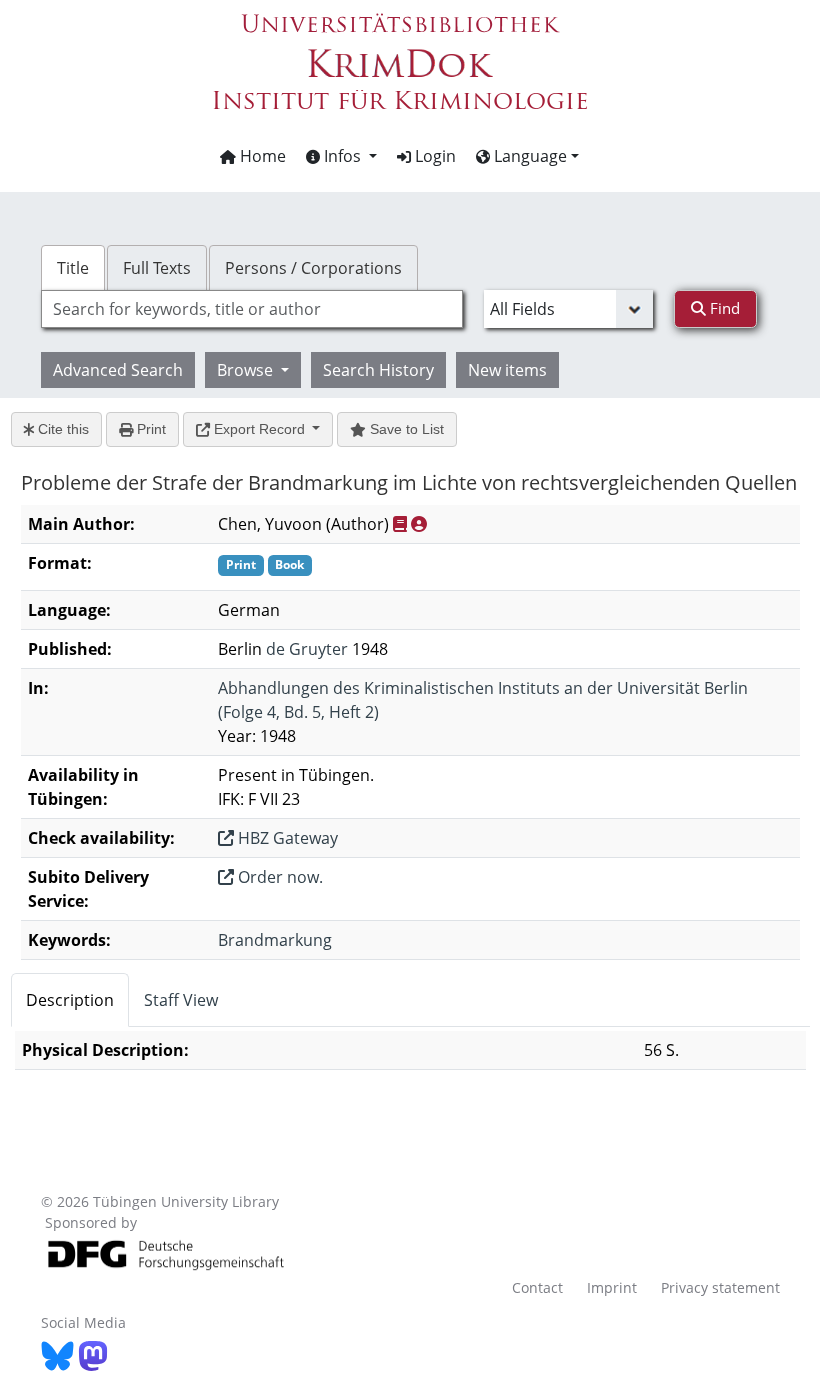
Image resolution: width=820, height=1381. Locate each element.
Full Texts (157, 268)
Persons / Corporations (313, 268)
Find (723, 308)
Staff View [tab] (181, 1000)
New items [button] (507, 370)
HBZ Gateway (286, 838)
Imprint (612, 1287)
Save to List (405, 429)
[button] (341, 156)
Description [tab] (70, 1000)
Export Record (259, 429)
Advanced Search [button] (118, 370)
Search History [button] (378, 370)
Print (149, 429)
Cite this (61, 429)
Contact (537, 1287)
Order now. (278, 877)
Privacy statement (720, 1287)
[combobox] (252, 309)
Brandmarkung (275, 940)
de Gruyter (307, 649)
